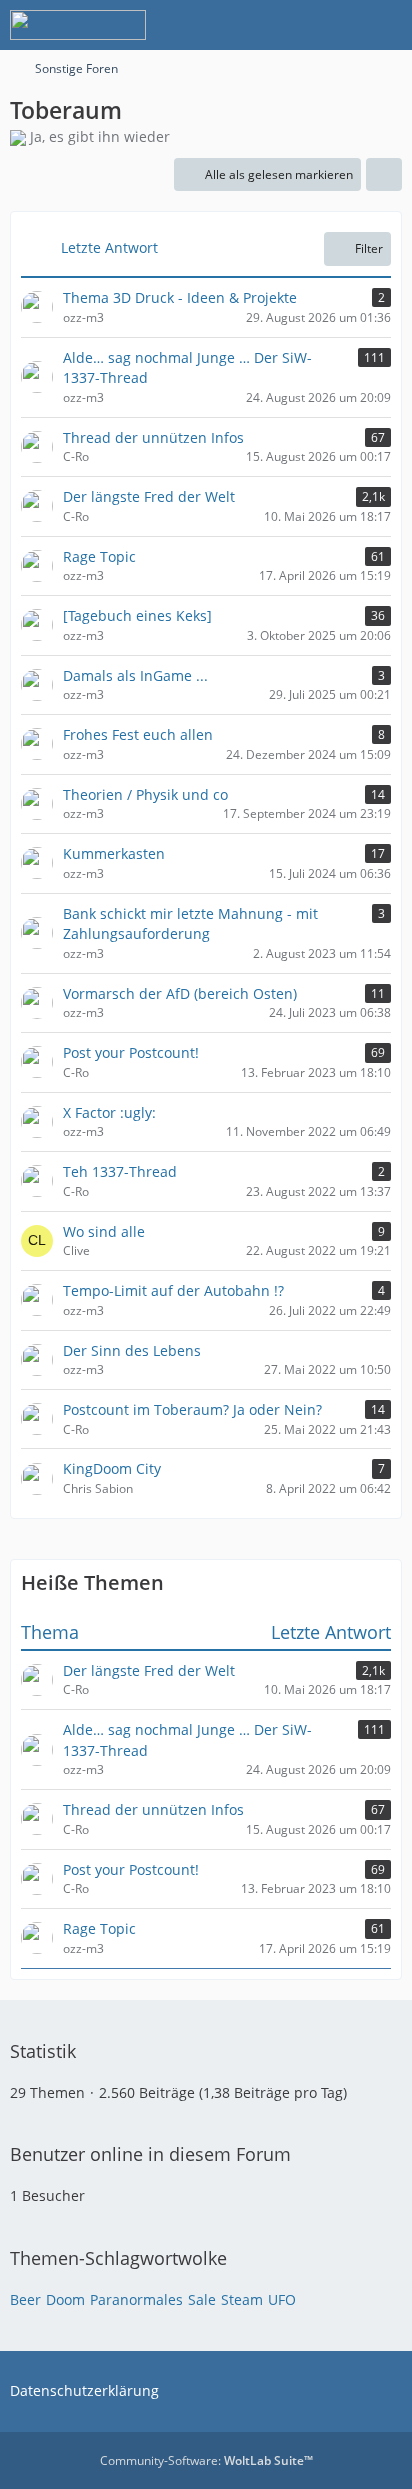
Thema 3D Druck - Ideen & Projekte (180, 297)
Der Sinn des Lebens (132, 1350)
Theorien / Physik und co (145, 794)
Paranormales (136, 2299)
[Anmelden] (336, 25)
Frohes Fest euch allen (138, 734)
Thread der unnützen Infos (153, 437)
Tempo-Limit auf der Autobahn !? (173, 1290)
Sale (202, 2299)
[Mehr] (384, 175)
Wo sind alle (104, 1231)
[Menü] (386, 25)
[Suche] (286, 25)
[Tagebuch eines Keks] (137, 615)
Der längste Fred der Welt (149, 496)
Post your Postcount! (131, 1052)
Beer (25, 2299)
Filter (369, 248)
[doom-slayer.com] (78, 25)
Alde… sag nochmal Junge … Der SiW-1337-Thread (187, 368)
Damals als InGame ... (135, 675)
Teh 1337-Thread (120, 1171)
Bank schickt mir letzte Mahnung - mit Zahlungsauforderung (190, 924)
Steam (242, 2299)
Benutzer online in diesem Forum (150, 2154)
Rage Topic (99, 556)
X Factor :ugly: (109, 1112)
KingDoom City (112, 1468)
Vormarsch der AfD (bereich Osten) (180, 993)
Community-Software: (206, 2460)
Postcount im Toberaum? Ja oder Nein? (192, 1409)
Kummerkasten (114, 853)
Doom (65, 2299)
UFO (282, 2299)
